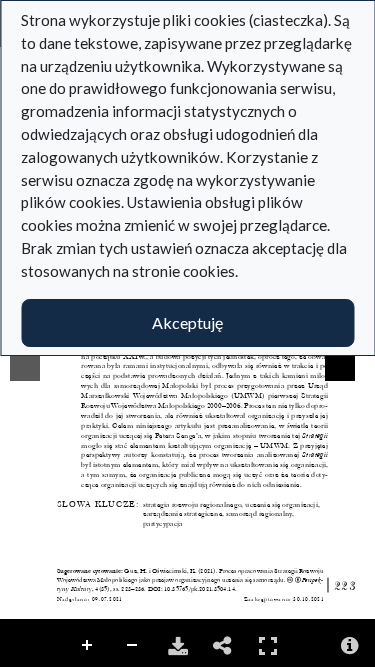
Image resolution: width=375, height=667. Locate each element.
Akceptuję (187, 322)
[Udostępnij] (223, 646)
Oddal (133, 646)
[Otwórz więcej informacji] (350, 646)
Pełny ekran (268, 646)
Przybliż (88, 646)
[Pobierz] (178, 646)
